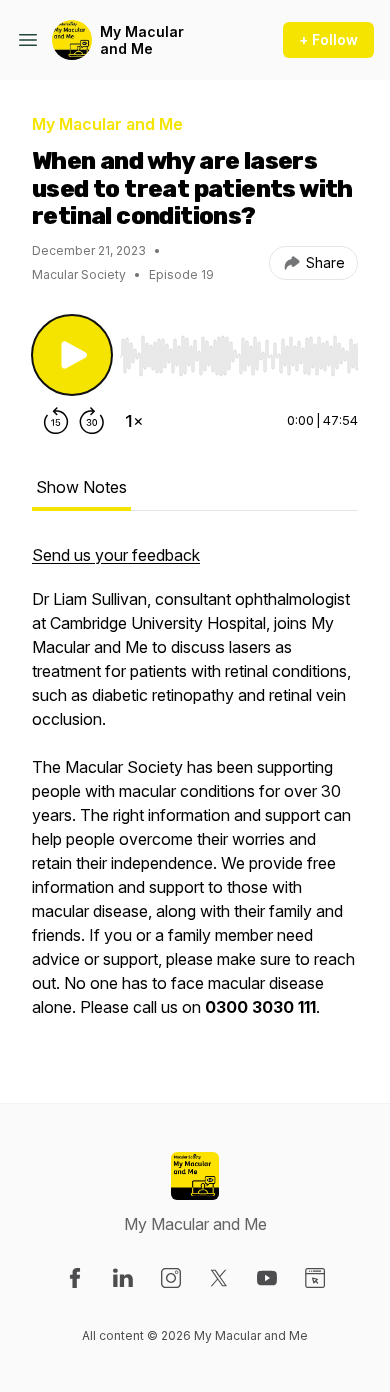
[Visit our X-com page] (219, 1278)
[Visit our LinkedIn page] (123, 1278)
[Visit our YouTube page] (267, 1278)
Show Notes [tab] (81, 487)
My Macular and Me (142, 40)
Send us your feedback (116, 555)
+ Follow (328, 39)
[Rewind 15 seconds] (56, 421)
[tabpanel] (195, 791)
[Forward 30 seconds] (92, 421)
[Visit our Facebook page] (75, 1278)
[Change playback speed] (134, 421)
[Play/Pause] (72, 355)
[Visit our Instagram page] (171, 1278)
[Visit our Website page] (315, 1278)
